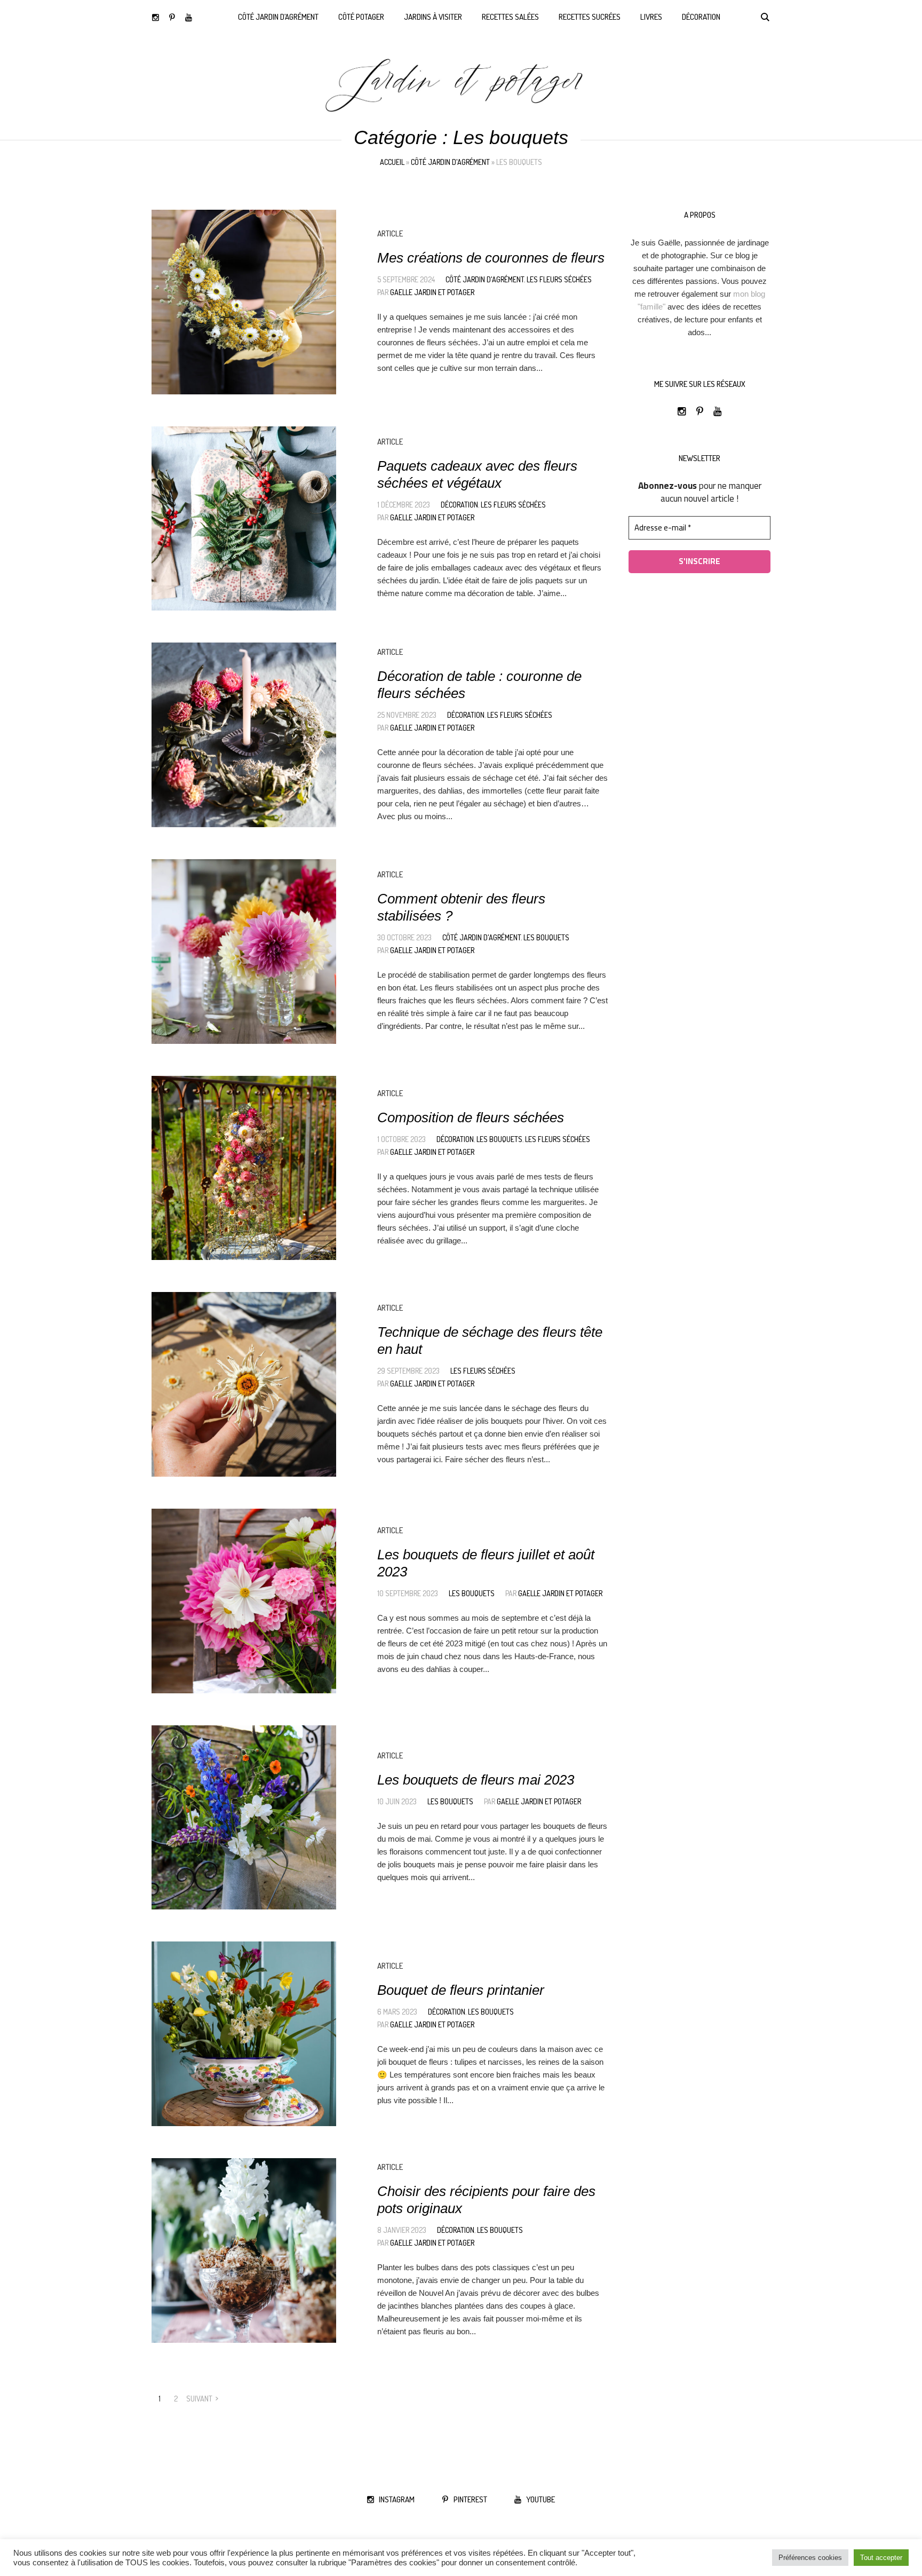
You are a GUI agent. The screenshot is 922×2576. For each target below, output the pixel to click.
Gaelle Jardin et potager (432, 292)
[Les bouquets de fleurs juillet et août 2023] (244, 1601)
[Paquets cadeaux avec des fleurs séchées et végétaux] (244, 519)
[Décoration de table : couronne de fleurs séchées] (244, 735)
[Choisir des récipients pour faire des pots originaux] (244, 2250)
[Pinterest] (172, 17)
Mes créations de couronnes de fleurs (491, 258)
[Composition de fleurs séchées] (244, 1168)
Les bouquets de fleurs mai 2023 (476, 1780)
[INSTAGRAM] (156, 17)
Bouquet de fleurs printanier (461, 1990)
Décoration (459, 505)
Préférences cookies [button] (810, 2558)
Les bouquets (546, 937)
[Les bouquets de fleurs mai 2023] (244, 1818)
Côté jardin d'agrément (450, 162)
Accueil (392, 162)
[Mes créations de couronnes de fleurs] (244, 302)
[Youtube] (189, 17)
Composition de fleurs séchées (471, 1117)
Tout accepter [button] (881, 2558)
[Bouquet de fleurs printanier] (244, 2034)
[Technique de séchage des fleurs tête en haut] (244, 1384)
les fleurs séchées (559, 279)
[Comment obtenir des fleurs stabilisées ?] (244, 952)
